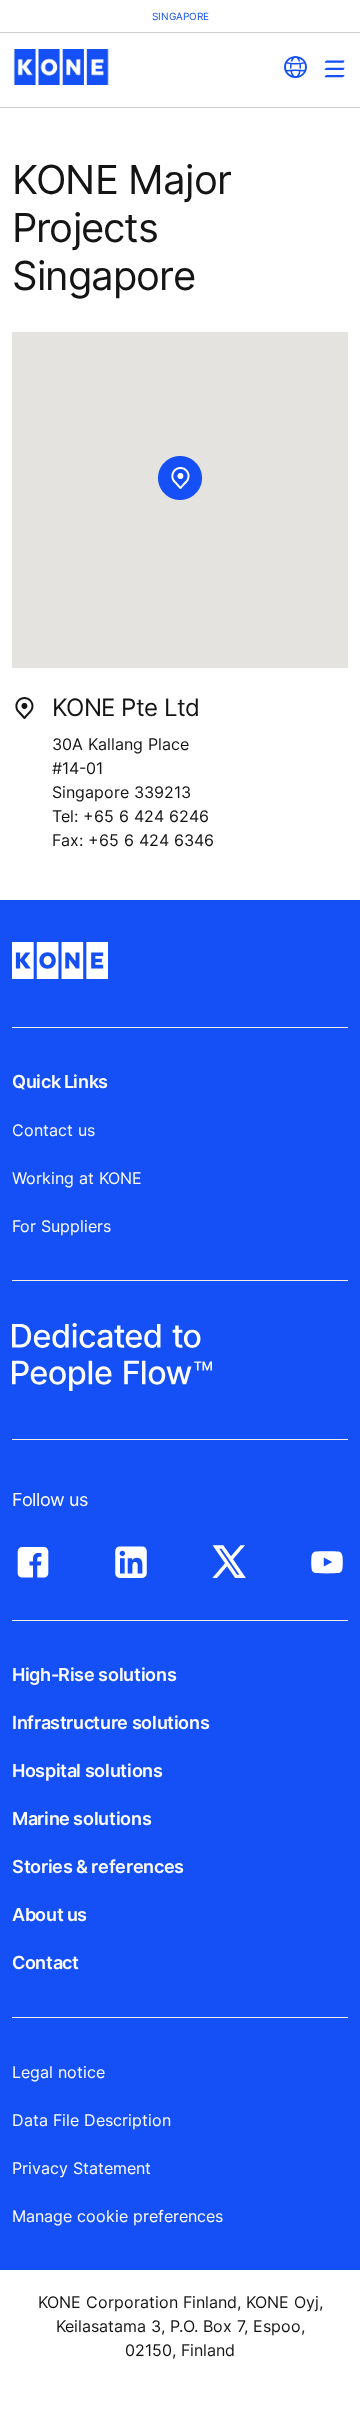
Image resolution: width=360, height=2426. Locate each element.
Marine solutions (81, 1818)
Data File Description (91, 2120)
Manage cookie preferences (117, 2216)
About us (49, 1914)
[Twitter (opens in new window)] (229, 1557)
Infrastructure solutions (110, 1722)
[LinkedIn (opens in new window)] (131, 1557)
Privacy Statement (81, 2168)
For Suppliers (61, 1226)
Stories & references (98, 1866)
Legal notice (58, 2072)
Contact (45, 1962)
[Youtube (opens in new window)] (327, 1557)
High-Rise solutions (94, 1674)
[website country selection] (295, 67)
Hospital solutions (87, 1770)
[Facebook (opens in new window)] (33, 1557)
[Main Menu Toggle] (334, 68)
